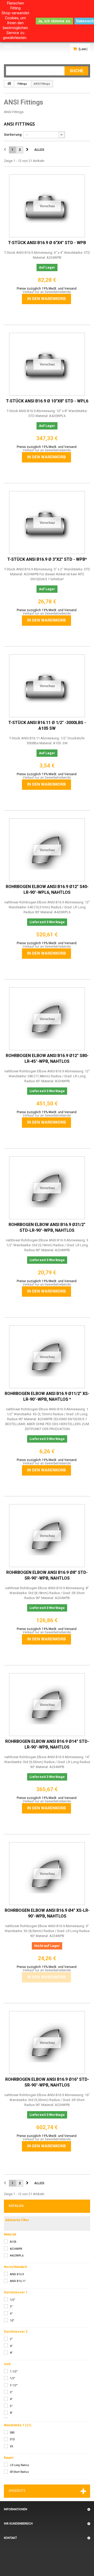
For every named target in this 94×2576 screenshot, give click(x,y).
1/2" (13, 2300)
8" (11, 2353)
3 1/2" (14, 2385)
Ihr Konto (12, 53)
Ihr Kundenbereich (18, 2523)
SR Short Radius (19, 2472)
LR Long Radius (20, 2465)
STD (12, 2439)
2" (11, 2339)
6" (11, 2314)
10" (12, 2321)
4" (11, 2346)
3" (11, 2307)
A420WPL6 (17, 2256)
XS (11, 2446)
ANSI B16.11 (18, 2281)
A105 (13, 2242)
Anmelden (13, 46)
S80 (12, 2433)
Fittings (22, 84)
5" (11, 2406)
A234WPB (16, 2249)
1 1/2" (14, 2372)
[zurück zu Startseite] (9, 83)
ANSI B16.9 (17, 2274)
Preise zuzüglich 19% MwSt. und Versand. (47, 289)
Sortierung (13, 135)
